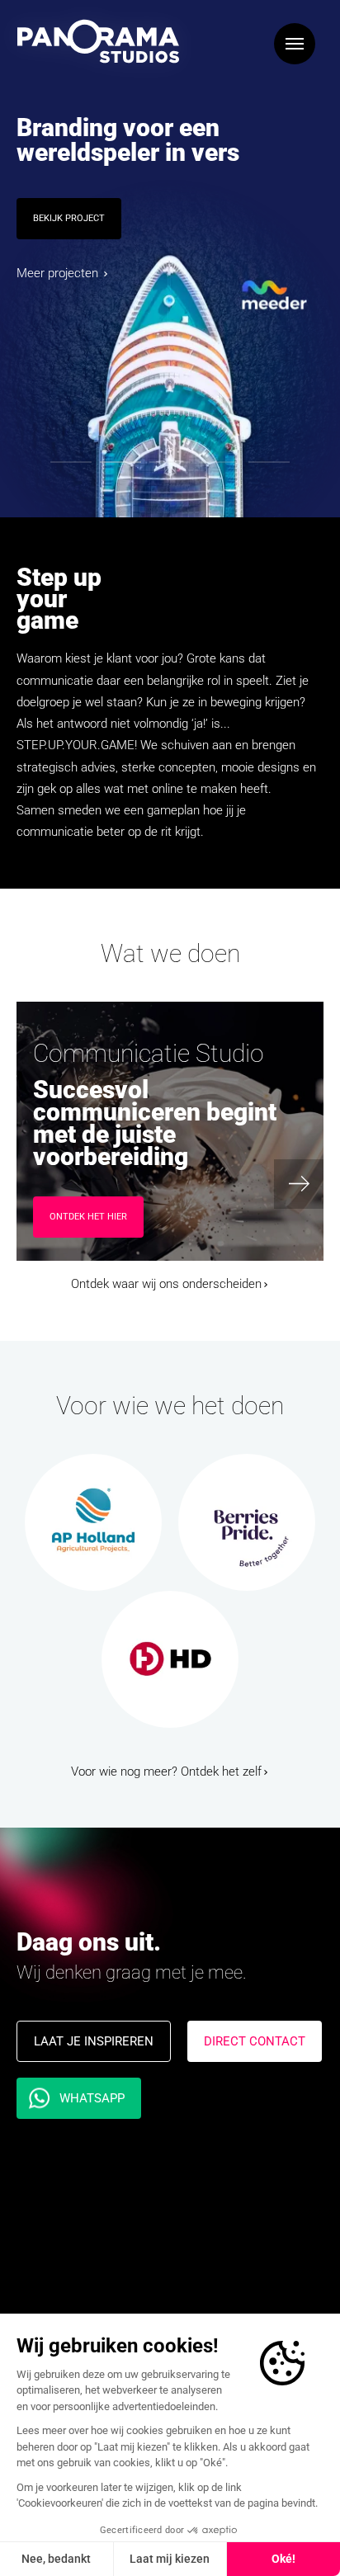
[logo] (98, 41)
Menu (295, 44)
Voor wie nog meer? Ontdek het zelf (166, 1772)
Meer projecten (59, 273)
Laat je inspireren (94, 2041)
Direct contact (255, 2041)
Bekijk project (69, 218)
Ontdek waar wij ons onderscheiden (166, 1284)
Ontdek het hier (88, 1217)
